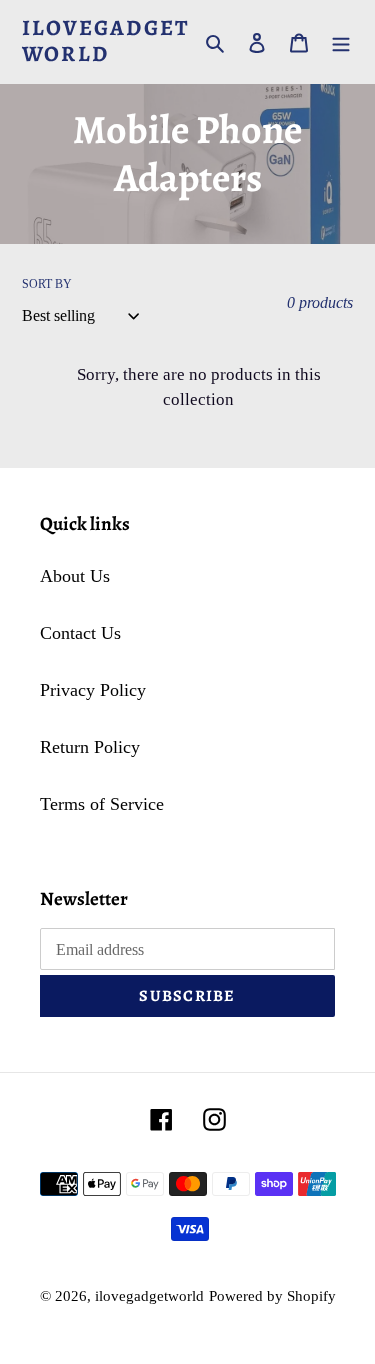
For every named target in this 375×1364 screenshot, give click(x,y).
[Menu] (341, 41)
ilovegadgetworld (105, 41)
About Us (75, 576)
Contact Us (80, 633)
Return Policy (90, 747)
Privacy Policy (93, 690)
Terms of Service (102, 804)
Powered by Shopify (272, 1296)
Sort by (47, 284)
